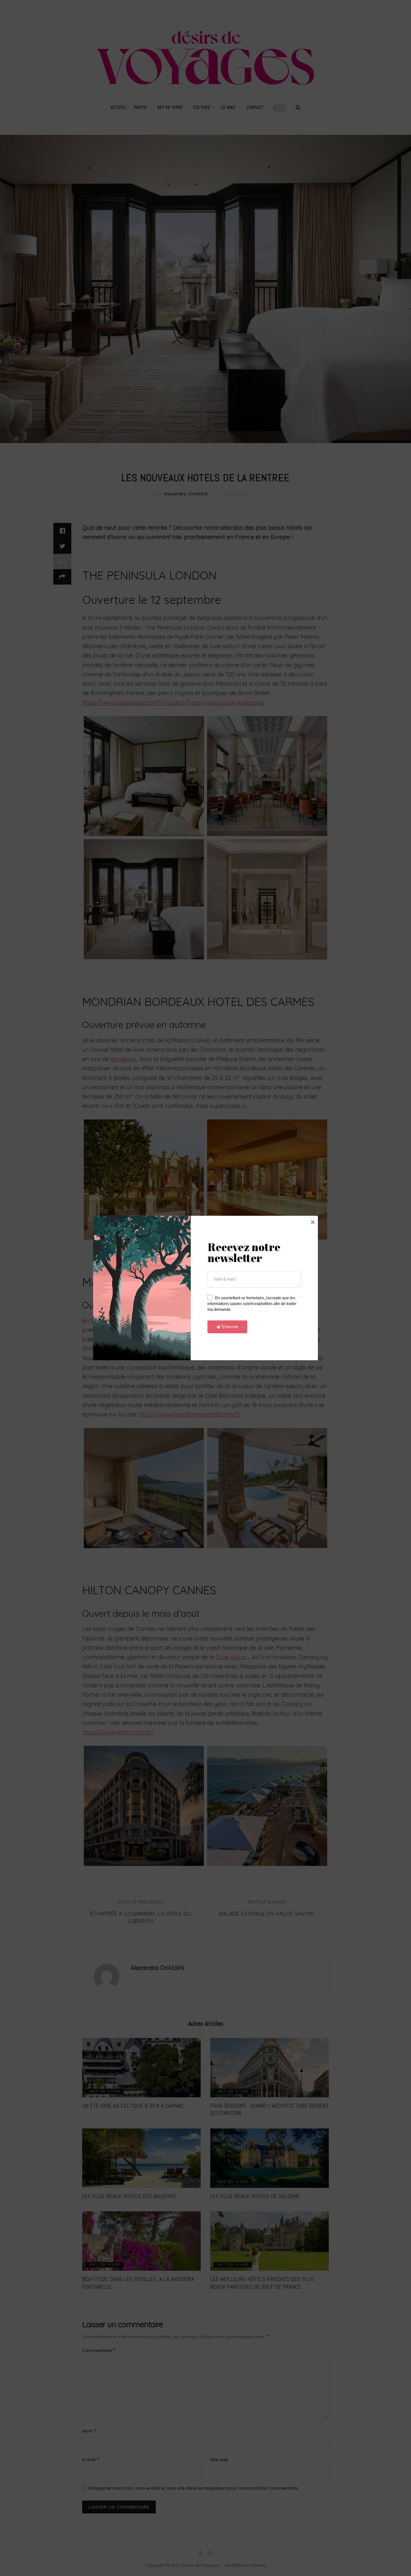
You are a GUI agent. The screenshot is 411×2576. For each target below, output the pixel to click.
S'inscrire (230, 1327)
